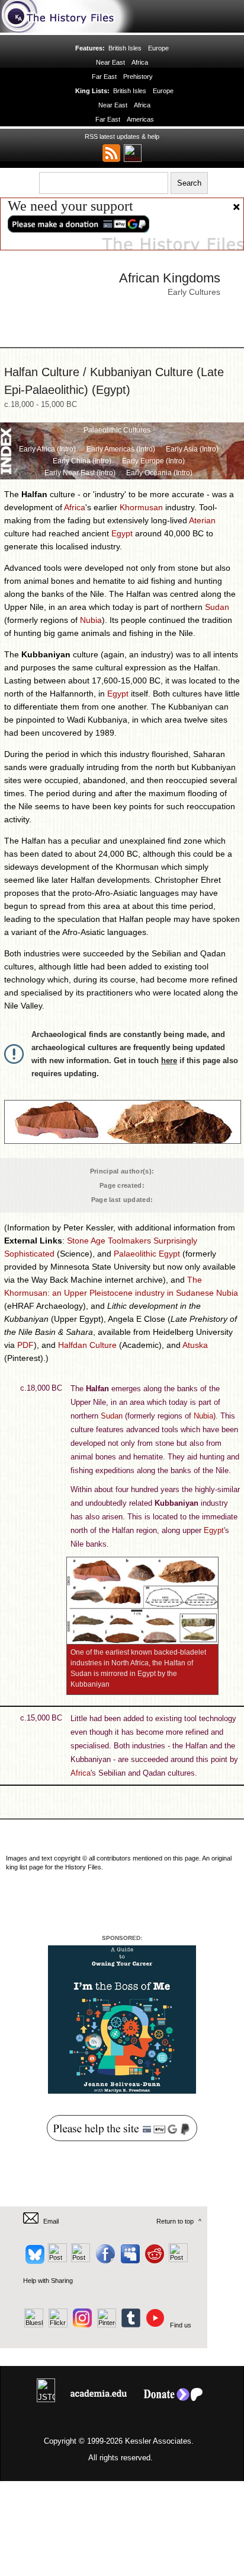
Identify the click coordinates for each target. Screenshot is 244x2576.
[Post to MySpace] (129, 2260)
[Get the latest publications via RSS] (111, 153)
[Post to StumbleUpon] (177, 2260)
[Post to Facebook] (104, 2260)
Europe (158, 48)
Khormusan (141, 507)
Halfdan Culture (87, 1345)
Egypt (122, 533)
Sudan (217, 607)
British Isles (125, 48)
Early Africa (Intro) (47, 449)
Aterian (202, 520)
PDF (25, 1345)
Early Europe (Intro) (153, 461)
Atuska (195, 1345)
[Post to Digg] (80, 2260)
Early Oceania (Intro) (159, 473)
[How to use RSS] (133, 153)
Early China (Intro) (82, 461)
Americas (140, 119)
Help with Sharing (48, 2281)
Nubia (91, 620)
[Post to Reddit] (153, 2260)
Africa (140, 62)
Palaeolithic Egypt (147, 1254)
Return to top (175, 2221)
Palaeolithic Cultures (117, 430)
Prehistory (138, 77)
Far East (104, 77)
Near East (110, 62)
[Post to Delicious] (57, 2260)
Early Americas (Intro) (121, 449)
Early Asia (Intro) (192, 449)
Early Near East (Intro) (80, 473)
